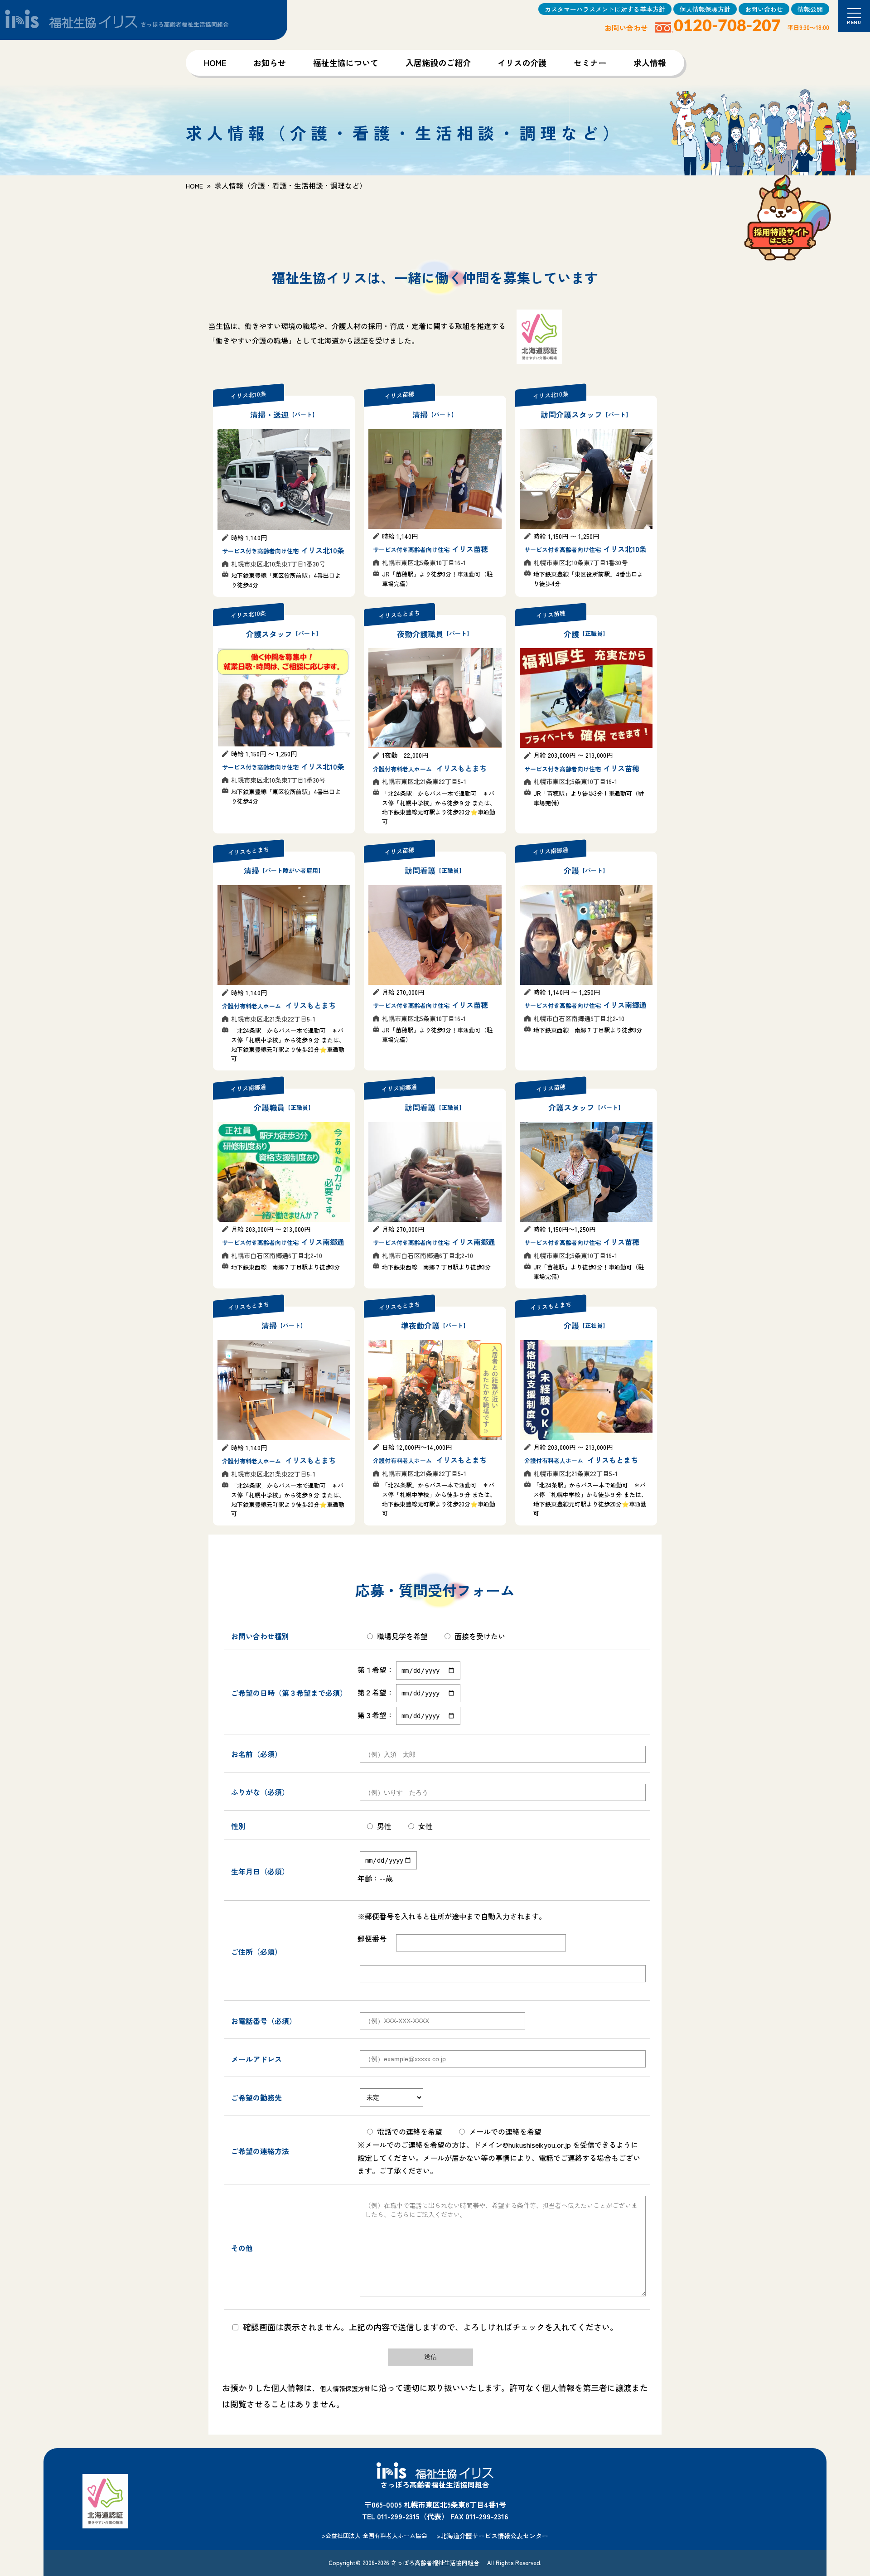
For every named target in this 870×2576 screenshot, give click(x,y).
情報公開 (810, 9)
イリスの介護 (522, 63)
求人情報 (650, 63)
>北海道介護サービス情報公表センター (492, 2536)
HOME (215, 63)
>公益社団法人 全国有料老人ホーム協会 (375, 2535)
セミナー (590, 63)
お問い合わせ (764, 9)
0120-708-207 (727, 26)
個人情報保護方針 (705, 9)
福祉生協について (346, 63)
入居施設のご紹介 (438, 63)
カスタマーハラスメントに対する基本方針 (605, 9)
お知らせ (270, 63)
